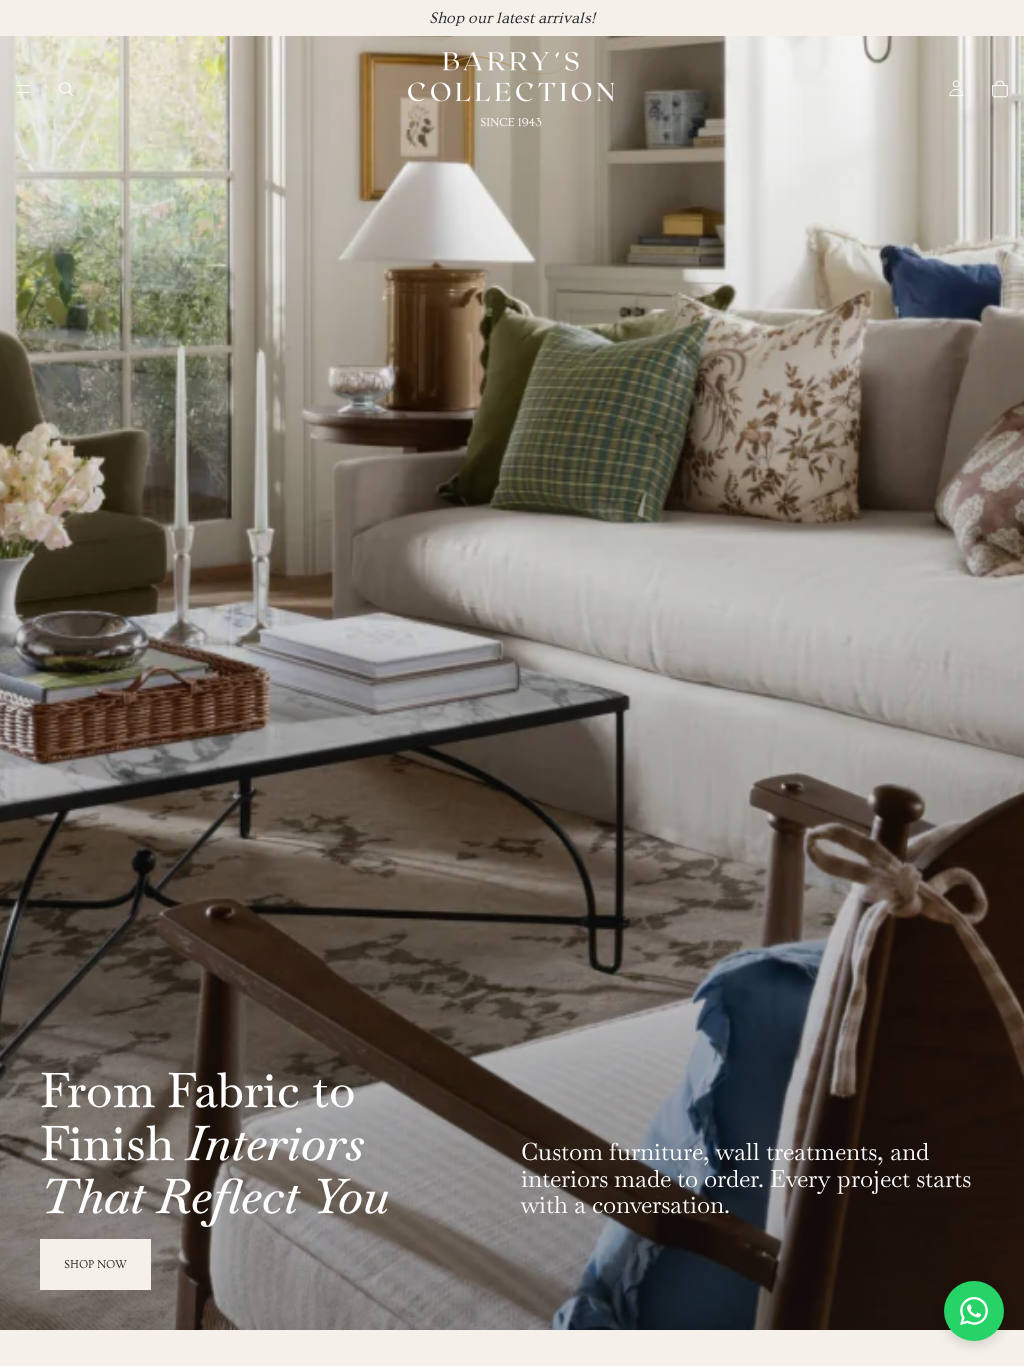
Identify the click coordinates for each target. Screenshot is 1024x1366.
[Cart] (1000, 89)
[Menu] (23, 89)
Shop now (95, 1264)
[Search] (66, 89)
